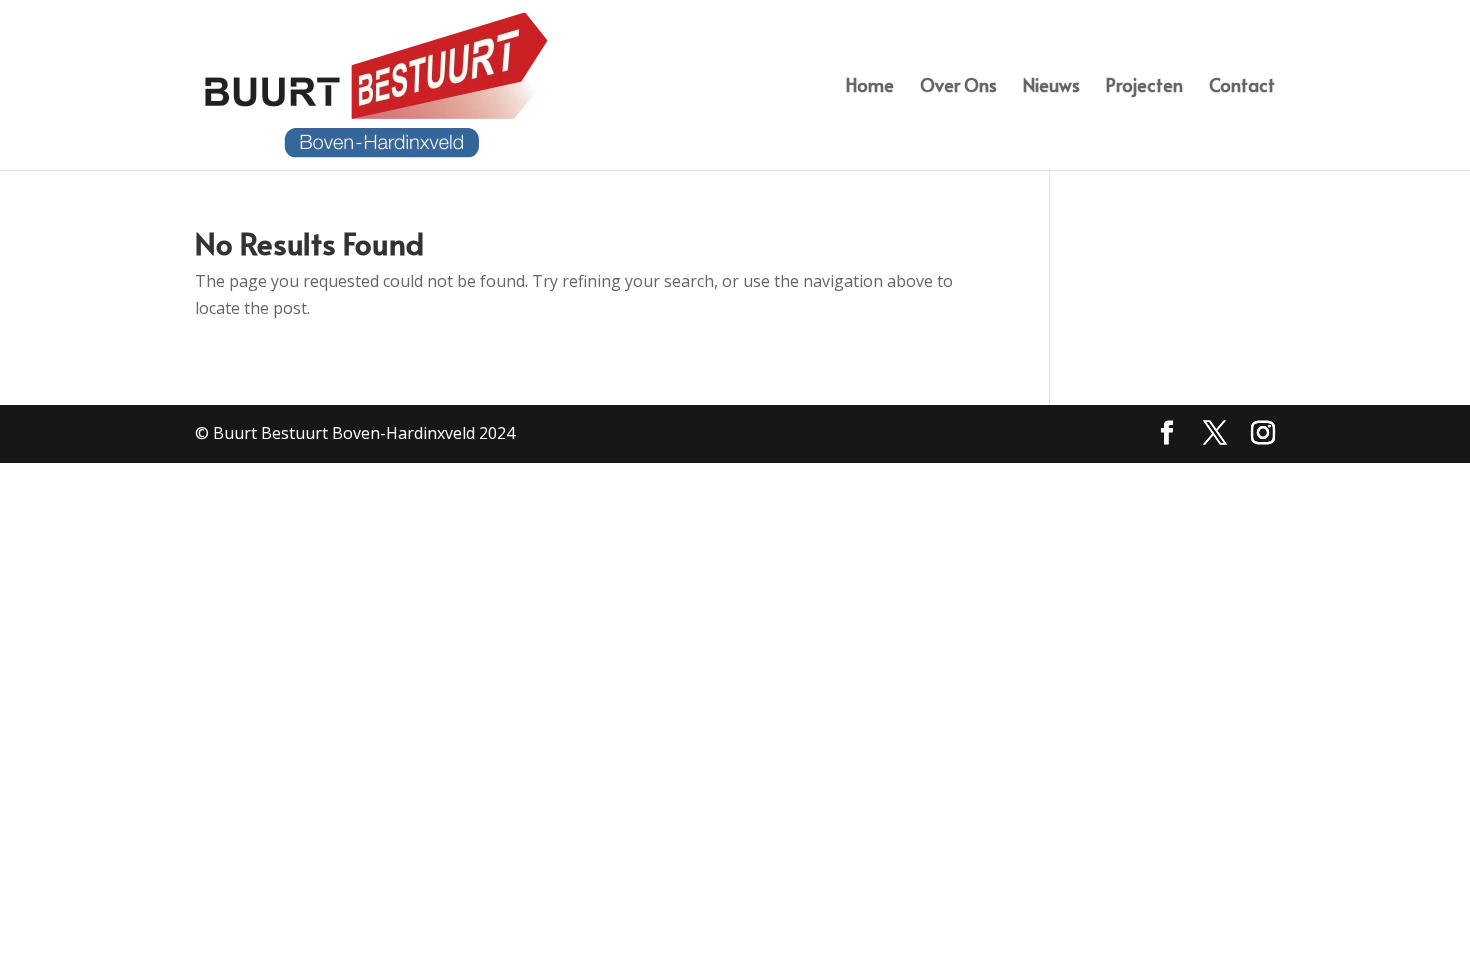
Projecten (1144, 87)
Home (870, 87)
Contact (1242, 87)
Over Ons (958, 87)
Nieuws (1051, 87)
